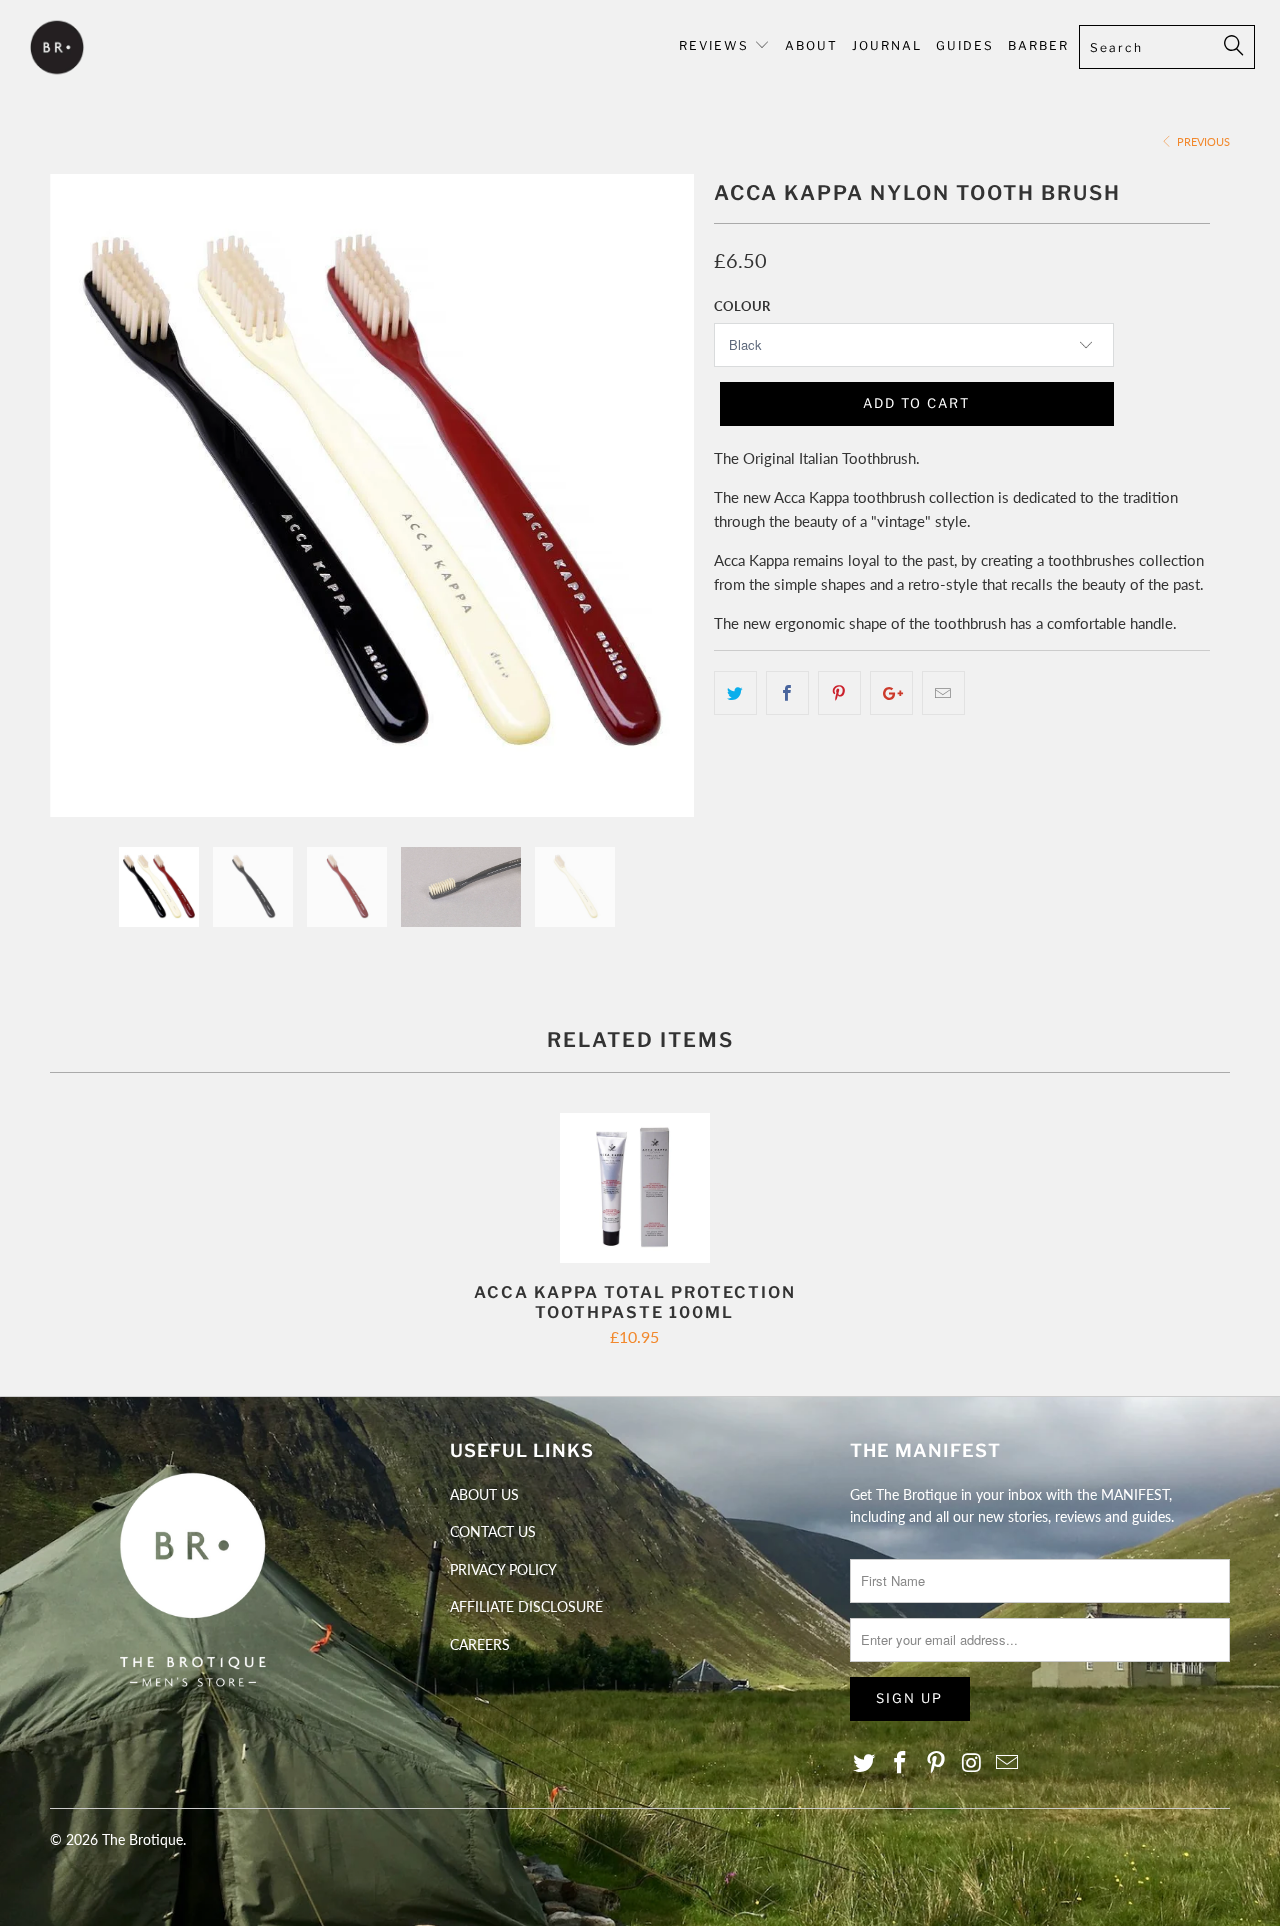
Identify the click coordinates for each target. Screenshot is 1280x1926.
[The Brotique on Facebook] (901, 1763)
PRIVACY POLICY (503, 1569)
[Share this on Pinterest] (839, 693)
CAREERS (480, 1644)
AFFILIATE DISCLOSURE (526, 1606)
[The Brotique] (112, 50)
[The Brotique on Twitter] (865, 1763)
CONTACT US (493, 1531)
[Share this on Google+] (891, 693)
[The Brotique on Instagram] (972, 1763)
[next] (659, 511)
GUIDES (965, 45)
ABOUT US (484, 1494)
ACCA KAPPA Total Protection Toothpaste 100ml (635, 1188)
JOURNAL (887, 45)
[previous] (84, 511)
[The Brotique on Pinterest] (936, 1763)
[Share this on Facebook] (787, 693)
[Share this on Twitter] (735, 693)
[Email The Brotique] (1008, 1763)
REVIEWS (714, 45)
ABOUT (811, 45)
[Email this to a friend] (943, 693)
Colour (742, 306)
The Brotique (142, 1839)
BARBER (1038, 45)
